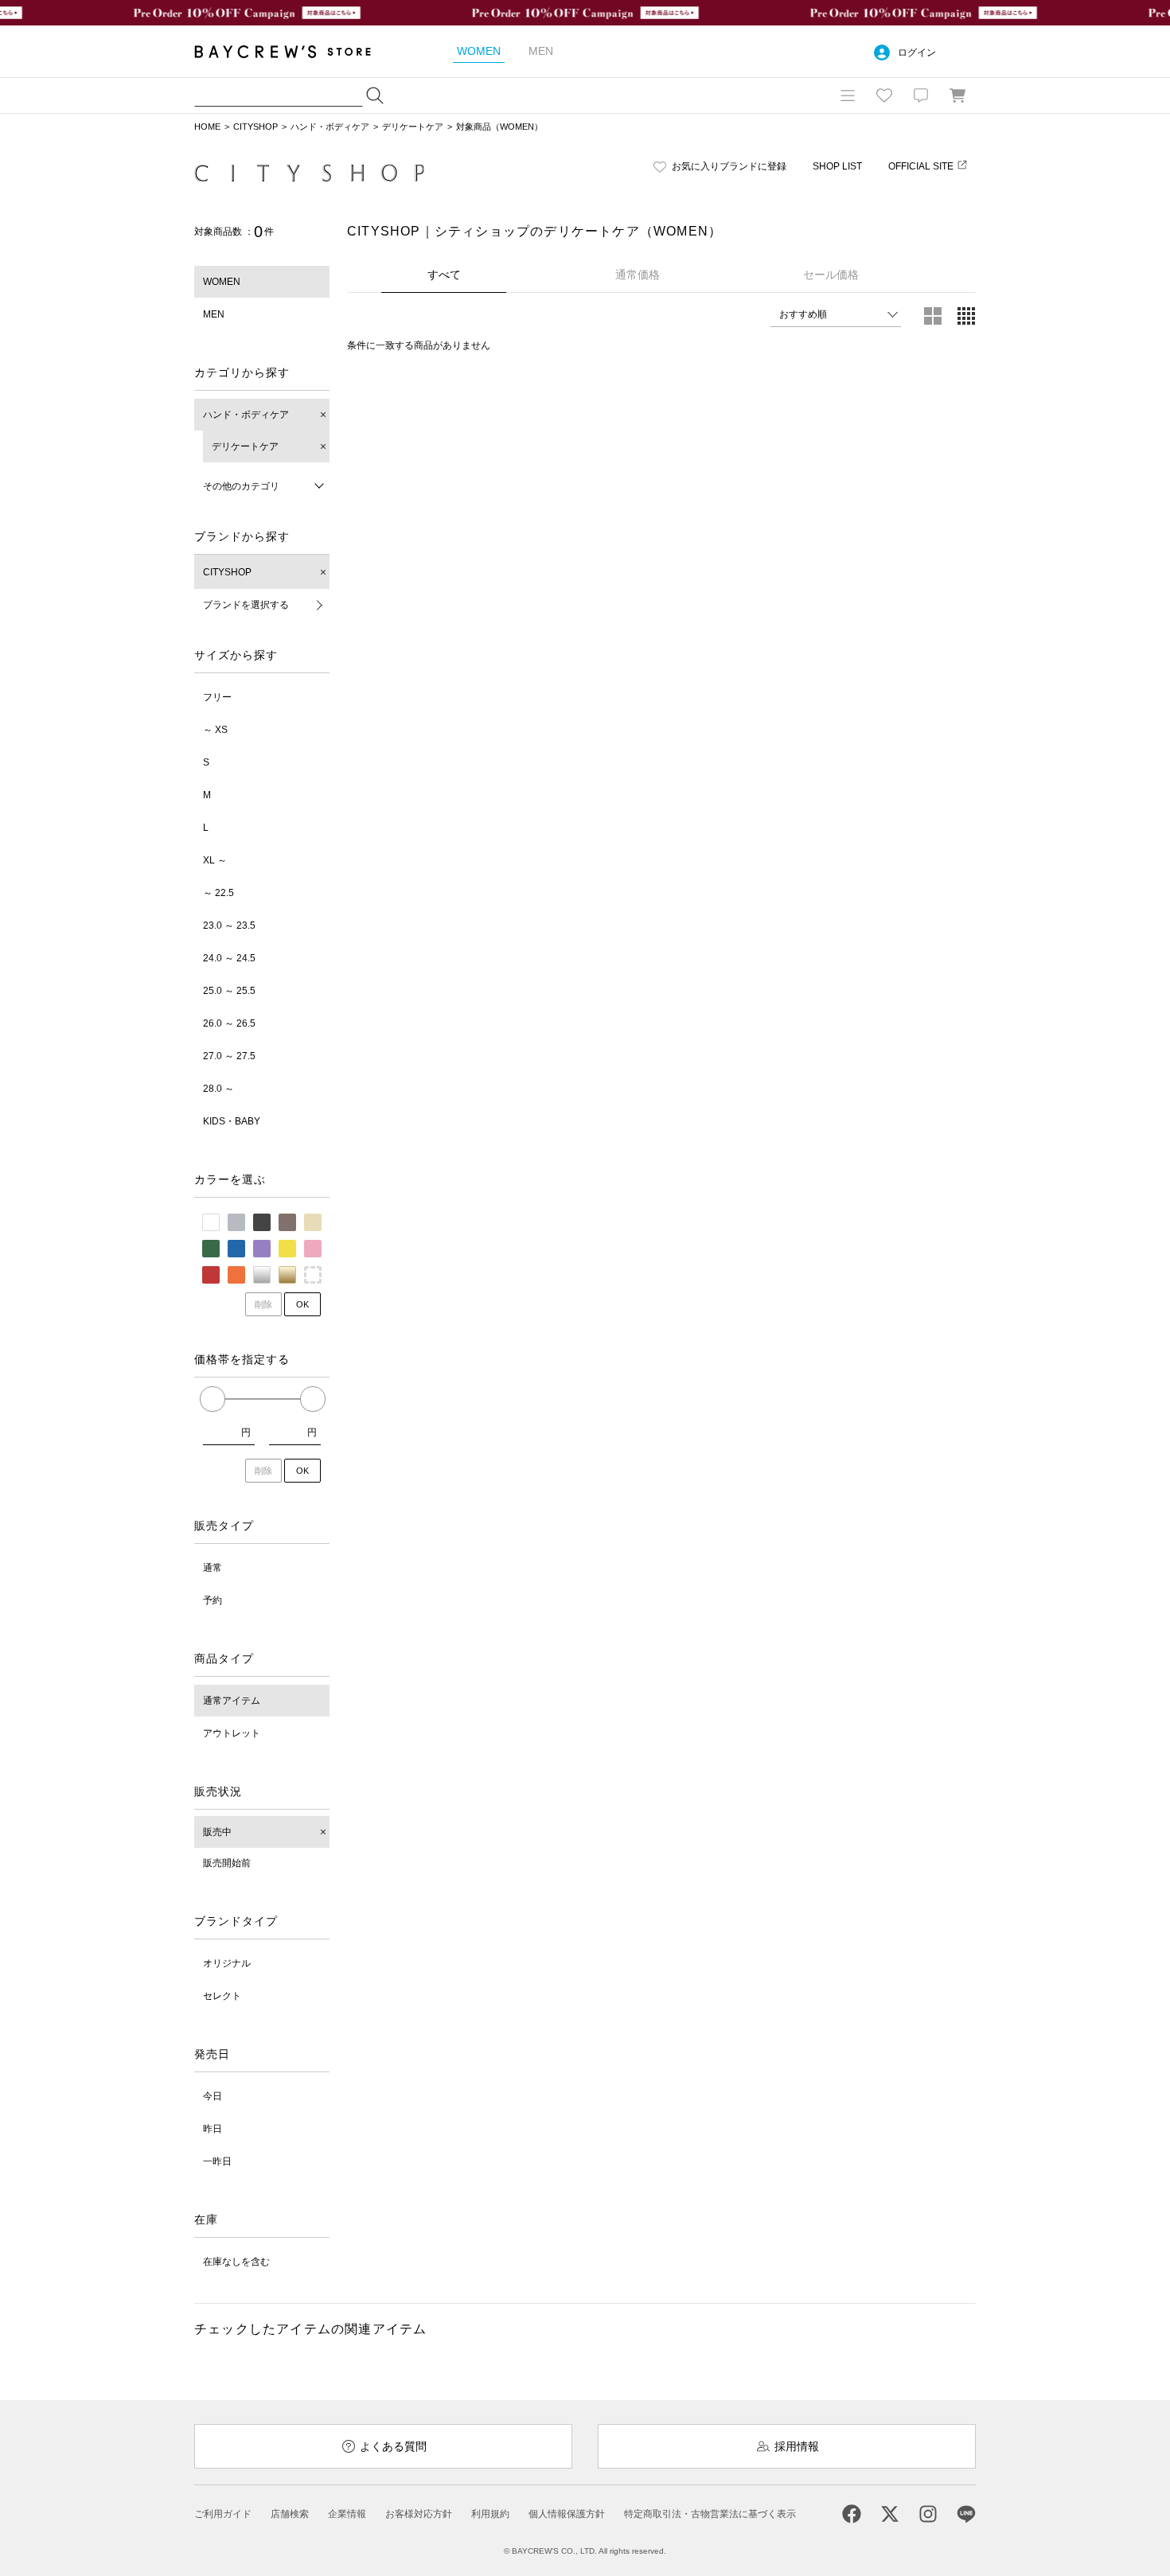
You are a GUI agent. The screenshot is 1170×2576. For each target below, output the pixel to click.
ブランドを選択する (246, 605)
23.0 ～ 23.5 (229, 926)
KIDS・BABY (232, 1121)
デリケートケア (413, 127)
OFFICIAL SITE (921, 166)
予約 (213, 1600)
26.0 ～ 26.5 (229, 1023)
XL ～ (215, 860)
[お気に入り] (884, 95)
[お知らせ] (921, 95)
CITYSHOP (255, 127)
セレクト (222, 1996)
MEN (214, 314)
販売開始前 (227, 1863)
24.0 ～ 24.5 (229, 958)
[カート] (957, 95)
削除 (263, 1304)
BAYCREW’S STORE (294, 51)
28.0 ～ (218, 1089)
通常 (213, 1568)
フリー (217, 697)
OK (302, 1304)
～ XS (215, 730)
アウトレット (232, 1733)
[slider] (213, 1399)
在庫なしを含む (236, 2262)
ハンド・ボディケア (330, 127)
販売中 (217, 1832)
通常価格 (638, 275)
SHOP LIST (837, 166)
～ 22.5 (218, 893)
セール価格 (831, 275)
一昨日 (217, 2161)
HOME (207, 127)
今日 (213, 2096)
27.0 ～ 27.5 (229, 1056)
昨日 (213, 2129)
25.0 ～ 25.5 (229, 991)
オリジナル (227, 1963)
